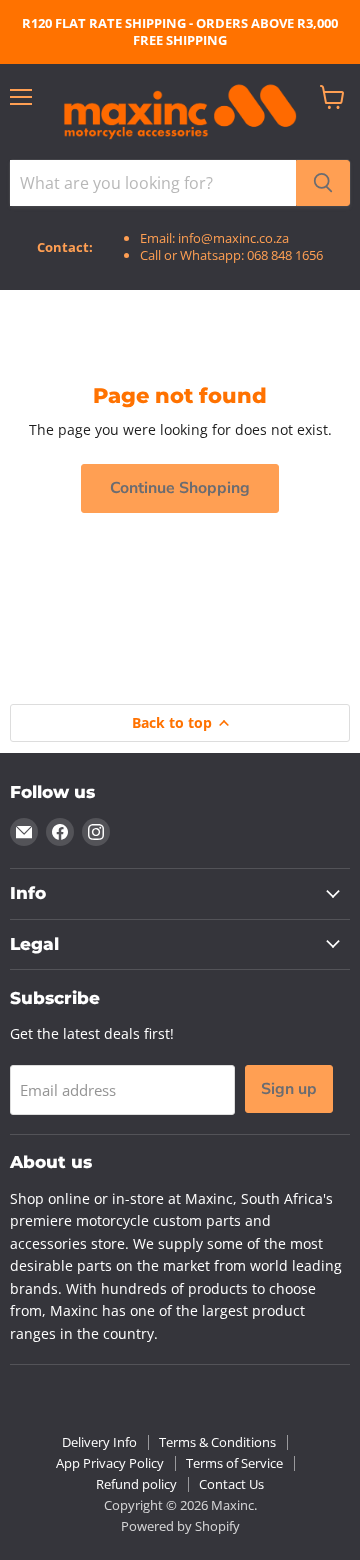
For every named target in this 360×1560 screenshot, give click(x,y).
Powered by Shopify (180, 1526)
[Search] (323, 183)
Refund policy (136, 1484)
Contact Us (231, 1484)
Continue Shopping (180, 488)
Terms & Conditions (217, 1442)
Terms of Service (234, 1463)
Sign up (289, 1089)
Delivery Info (99, 1442)
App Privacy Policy (110, 1463)
